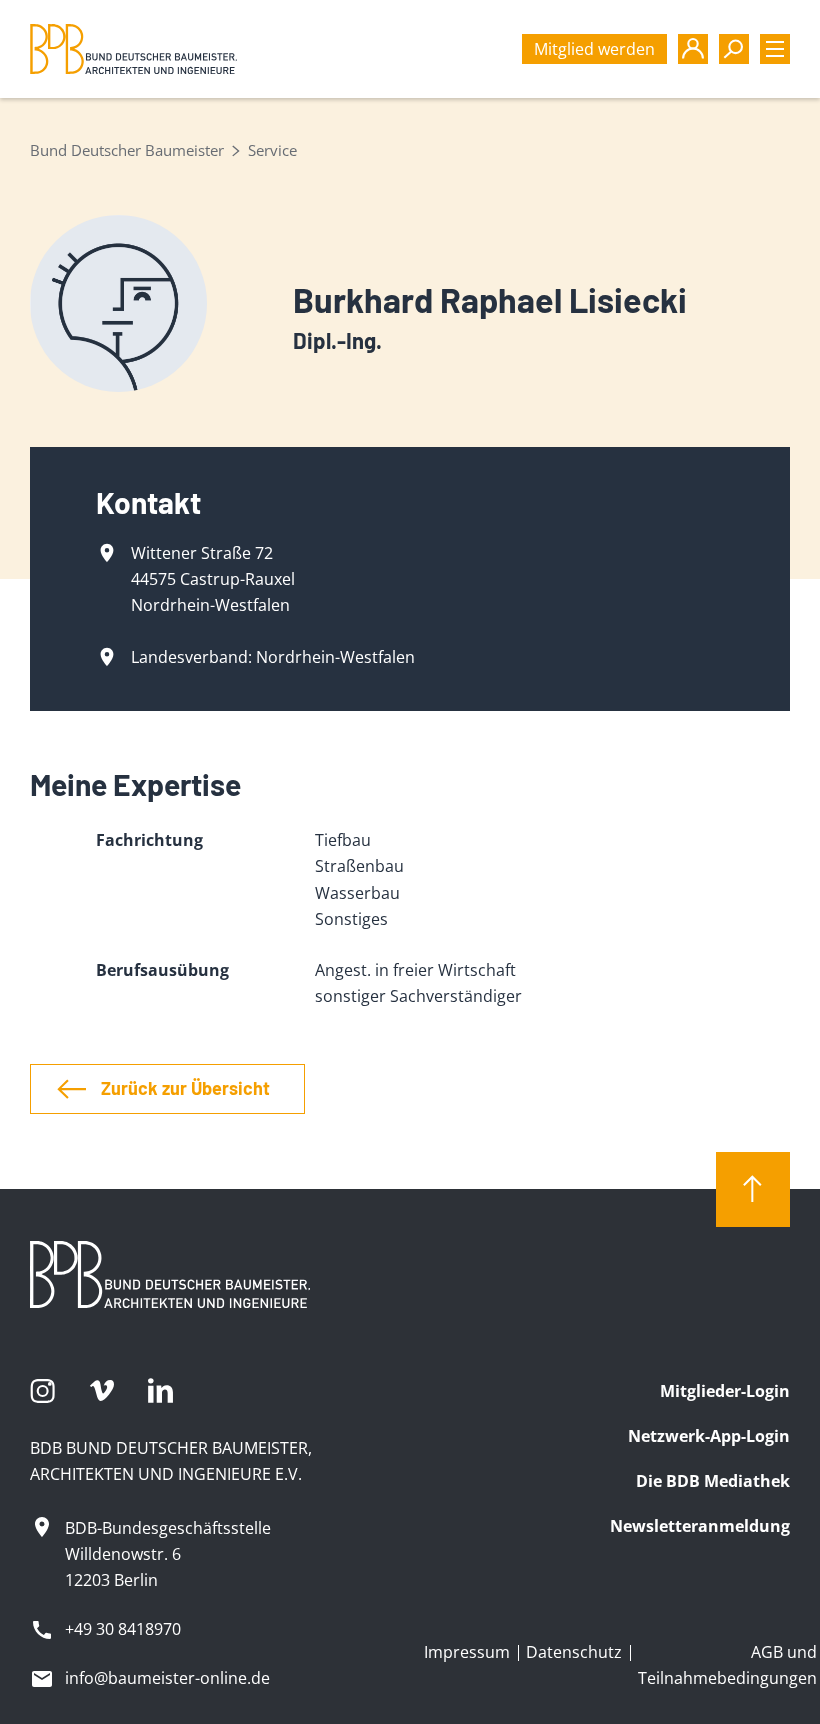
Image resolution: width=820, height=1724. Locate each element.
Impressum (467, 1652)
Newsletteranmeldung (700, 1526)
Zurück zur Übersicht (185, 1088)
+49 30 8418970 (123, 1629)
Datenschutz (574, 1652)
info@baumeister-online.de (167, 1678)
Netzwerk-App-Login (709, 1436)
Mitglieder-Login (725, 1391)
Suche (734, 49)
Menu (775, 49)
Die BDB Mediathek (713, 1481)
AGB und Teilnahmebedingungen (727, 1665)
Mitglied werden (594, 49)
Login (693, 49)
